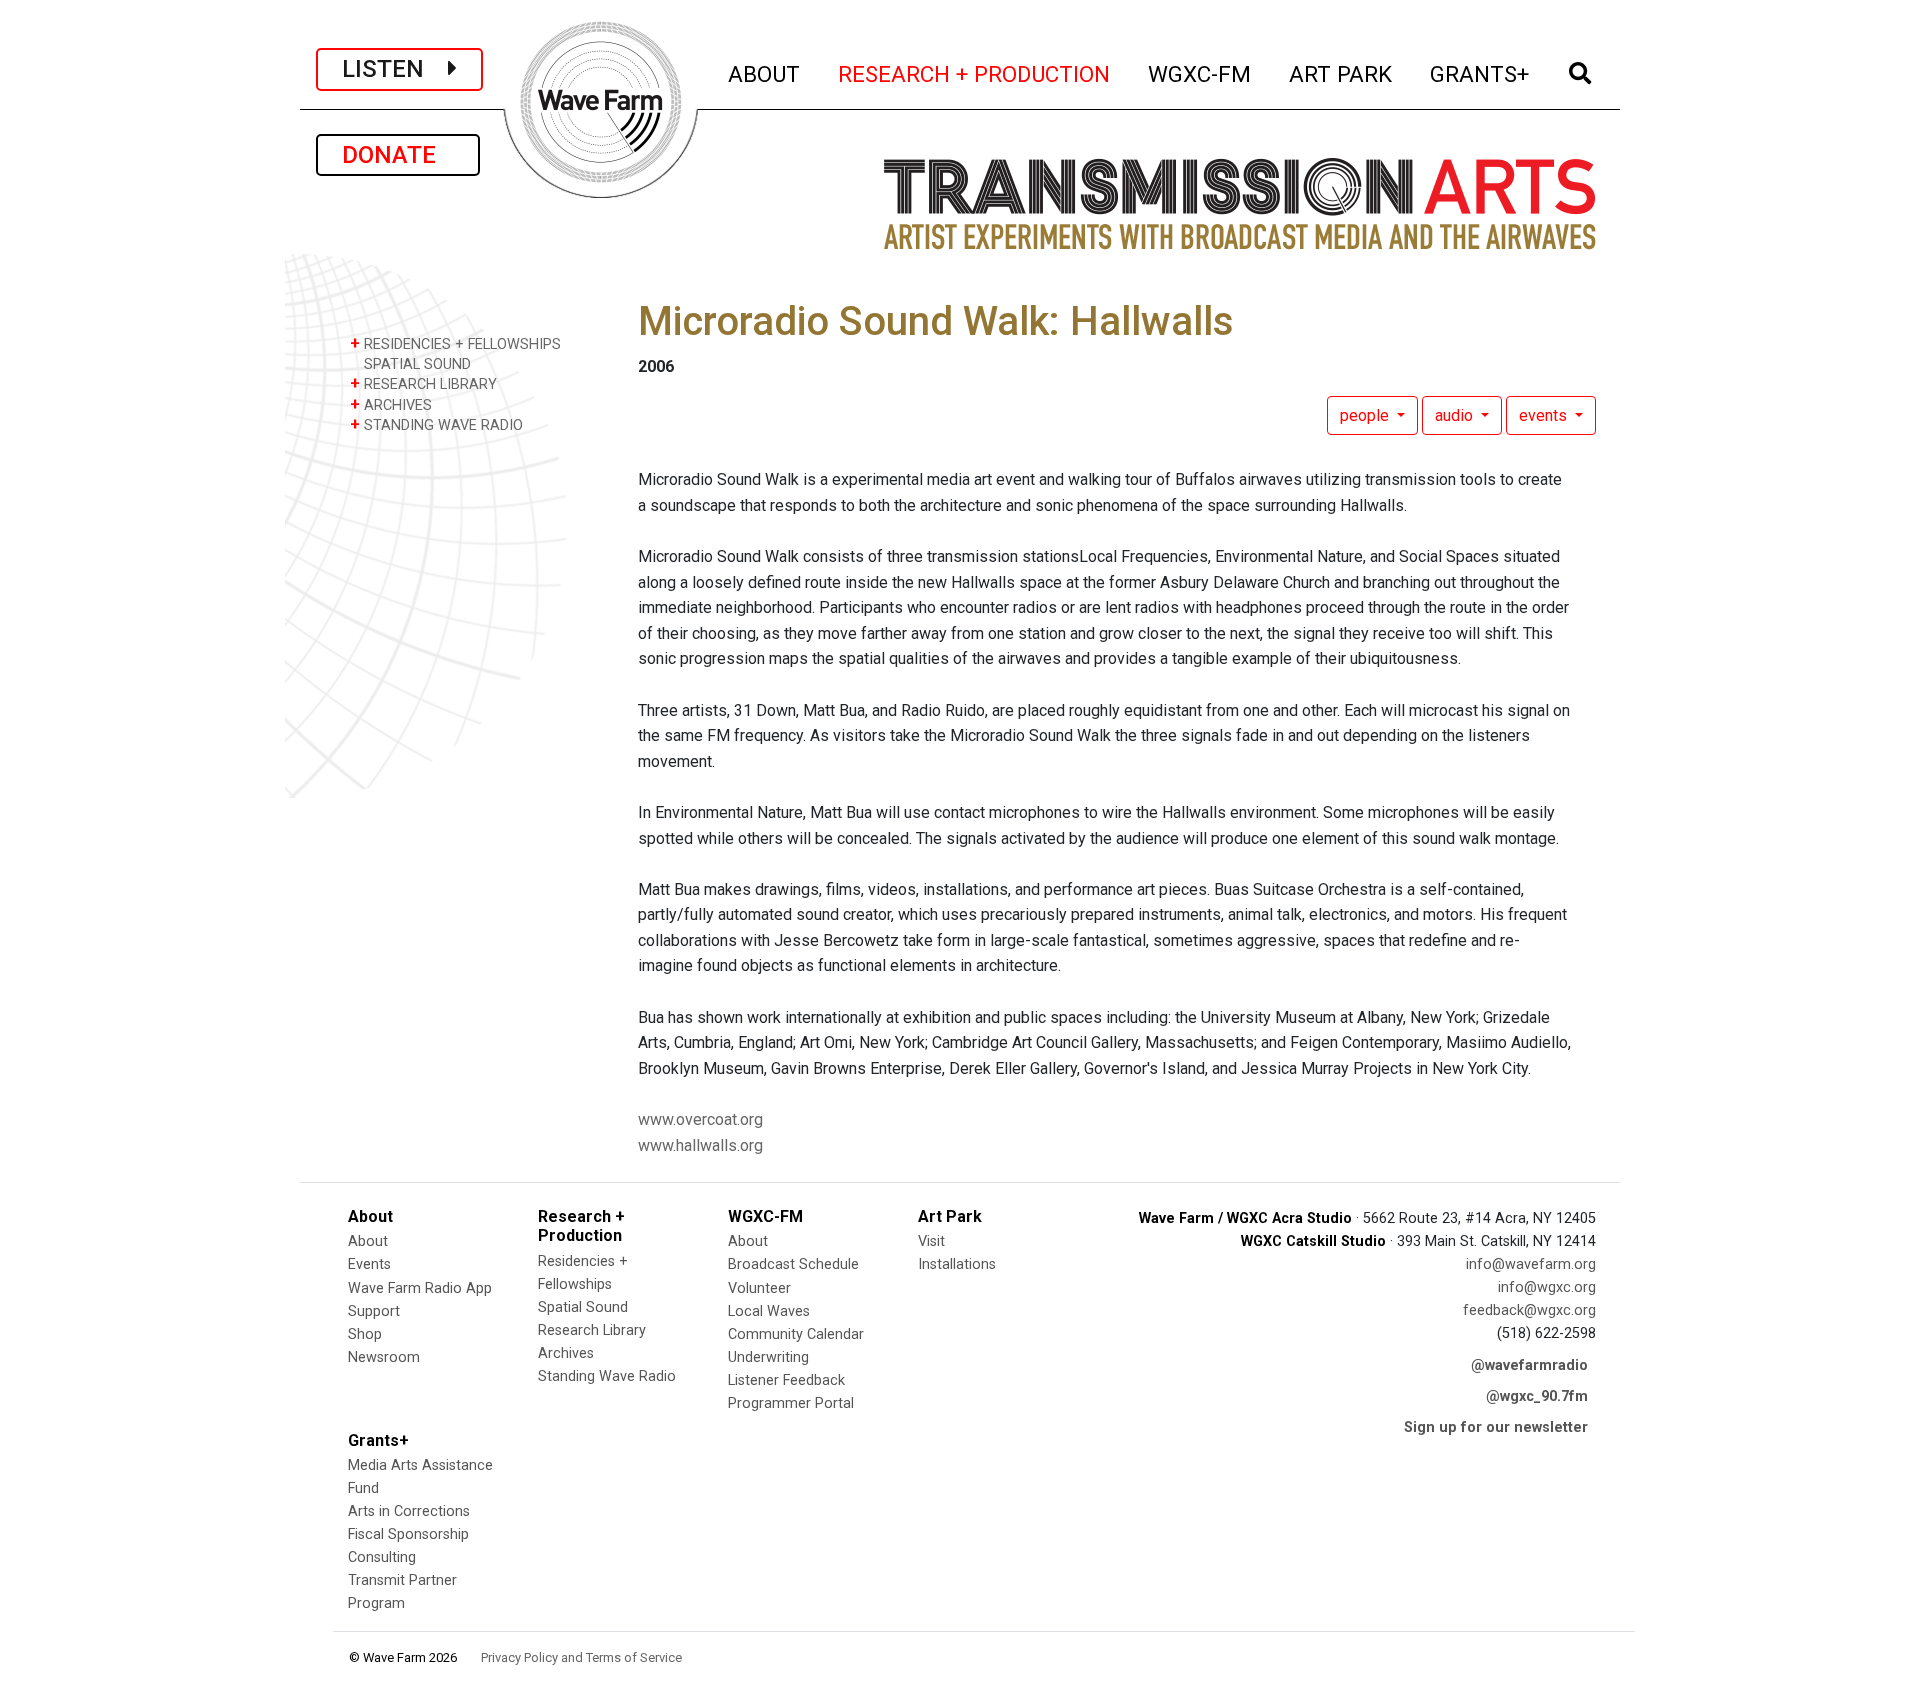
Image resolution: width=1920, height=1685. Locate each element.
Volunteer (759, 1288)
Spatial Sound (583, 1307)
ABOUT (765, 73)
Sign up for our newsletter (1496, 1427)
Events (369, 1264)
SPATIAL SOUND (415, 364)
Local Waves (769, 1311)
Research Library (592, 1330)
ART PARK (1341, 73)
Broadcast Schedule (793, 1264)
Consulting (382, 1557)
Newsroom (384, 1357)
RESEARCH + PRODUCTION (975, 73)
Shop (365, 1334)
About (368, 1241)
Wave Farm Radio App (420, 1288)
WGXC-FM (1200, 73)
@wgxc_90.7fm (1537, 1396)
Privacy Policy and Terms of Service (581, 1657)
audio (1456, 415)
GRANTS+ (1480, 73)
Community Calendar (796, 1334)
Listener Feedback (786, 1380)
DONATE (398, 155)
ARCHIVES (391, 404)
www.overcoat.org (700, 1119)
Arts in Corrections (409, 1511)
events (1545, 415)
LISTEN (395, 69)
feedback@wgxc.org (1529, 1310)
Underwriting (768, 1357)
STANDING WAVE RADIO (436, 424)
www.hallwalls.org (700, 1145)
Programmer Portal (791, 1403)
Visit (931, 1241)
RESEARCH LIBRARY (423, 383)
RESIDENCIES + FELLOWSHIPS (455, 343)
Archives (566, 1353)
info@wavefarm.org (1531, 1264)
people (1366, 415)
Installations (957, 1264)
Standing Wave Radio (607, 1376)
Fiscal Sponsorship (408, 1534)
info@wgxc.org (1547, 1287)
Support (374, 1311)
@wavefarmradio (1529, 1365)
